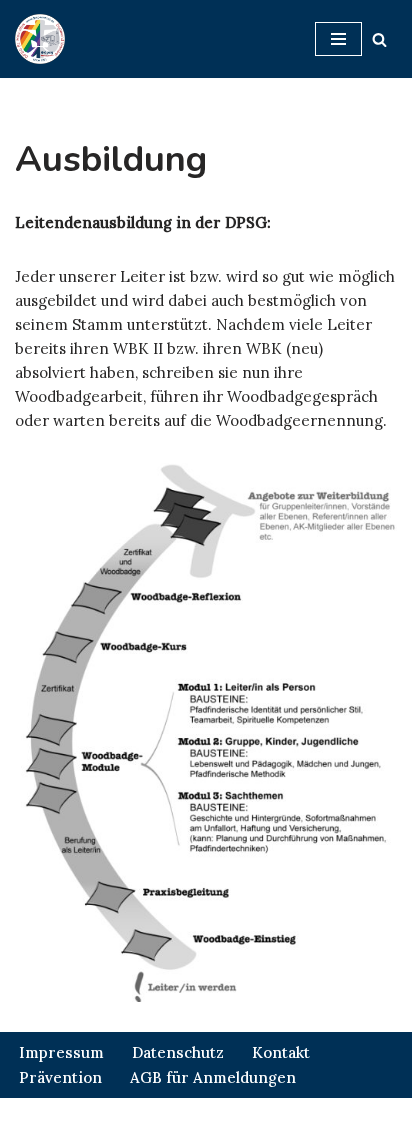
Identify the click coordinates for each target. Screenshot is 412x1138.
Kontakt (281, 1052)
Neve (102, 1117)
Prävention (60, 1077)
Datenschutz (178, 1052)
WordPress (290, 1117)
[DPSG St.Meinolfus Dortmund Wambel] (40, 39)
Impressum (61, 1052)
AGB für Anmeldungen (213, 1077)
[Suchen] (379, 39)
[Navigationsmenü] (338, 39)
